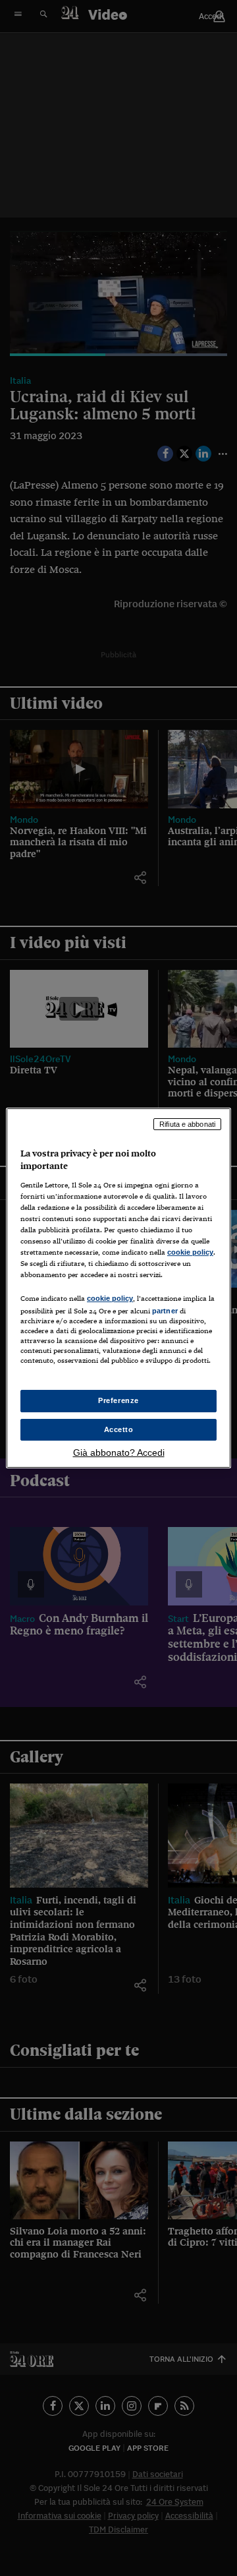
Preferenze (118, 1400)
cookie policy (190, 1252)
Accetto (119, 1429)
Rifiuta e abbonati (187, 1124)
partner (165, 1311)
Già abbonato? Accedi (119, 1453)
